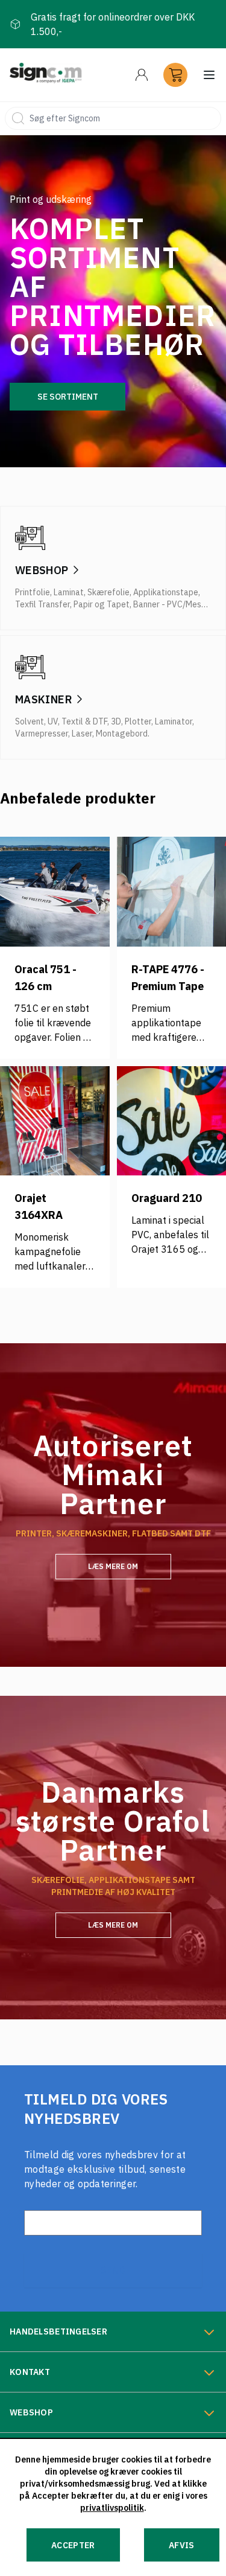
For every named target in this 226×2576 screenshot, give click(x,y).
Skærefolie (108, 592)
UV (53, 721)
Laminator (174, 721)
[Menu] (142, 75)
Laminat (69, 592)
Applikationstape (166, 592)
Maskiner (44, 699)
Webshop (42, 570)
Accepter (73, 2545)
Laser (82, 733)
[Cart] (175, 75)
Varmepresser (42, 733)
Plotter (138, 721)
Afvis (182, 2545)
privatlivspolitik (112, 2508)
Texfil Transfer (42, 604)
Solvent (30, 721)
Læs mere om (113, 1566)
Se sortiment (68, 397)
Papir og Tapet (102, 604)
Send (113, 2270)
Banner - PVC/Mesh (169, 604)
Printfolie (33, 592)
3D (116, 721)
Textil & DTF (84, 721)
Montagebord (122, 733)
